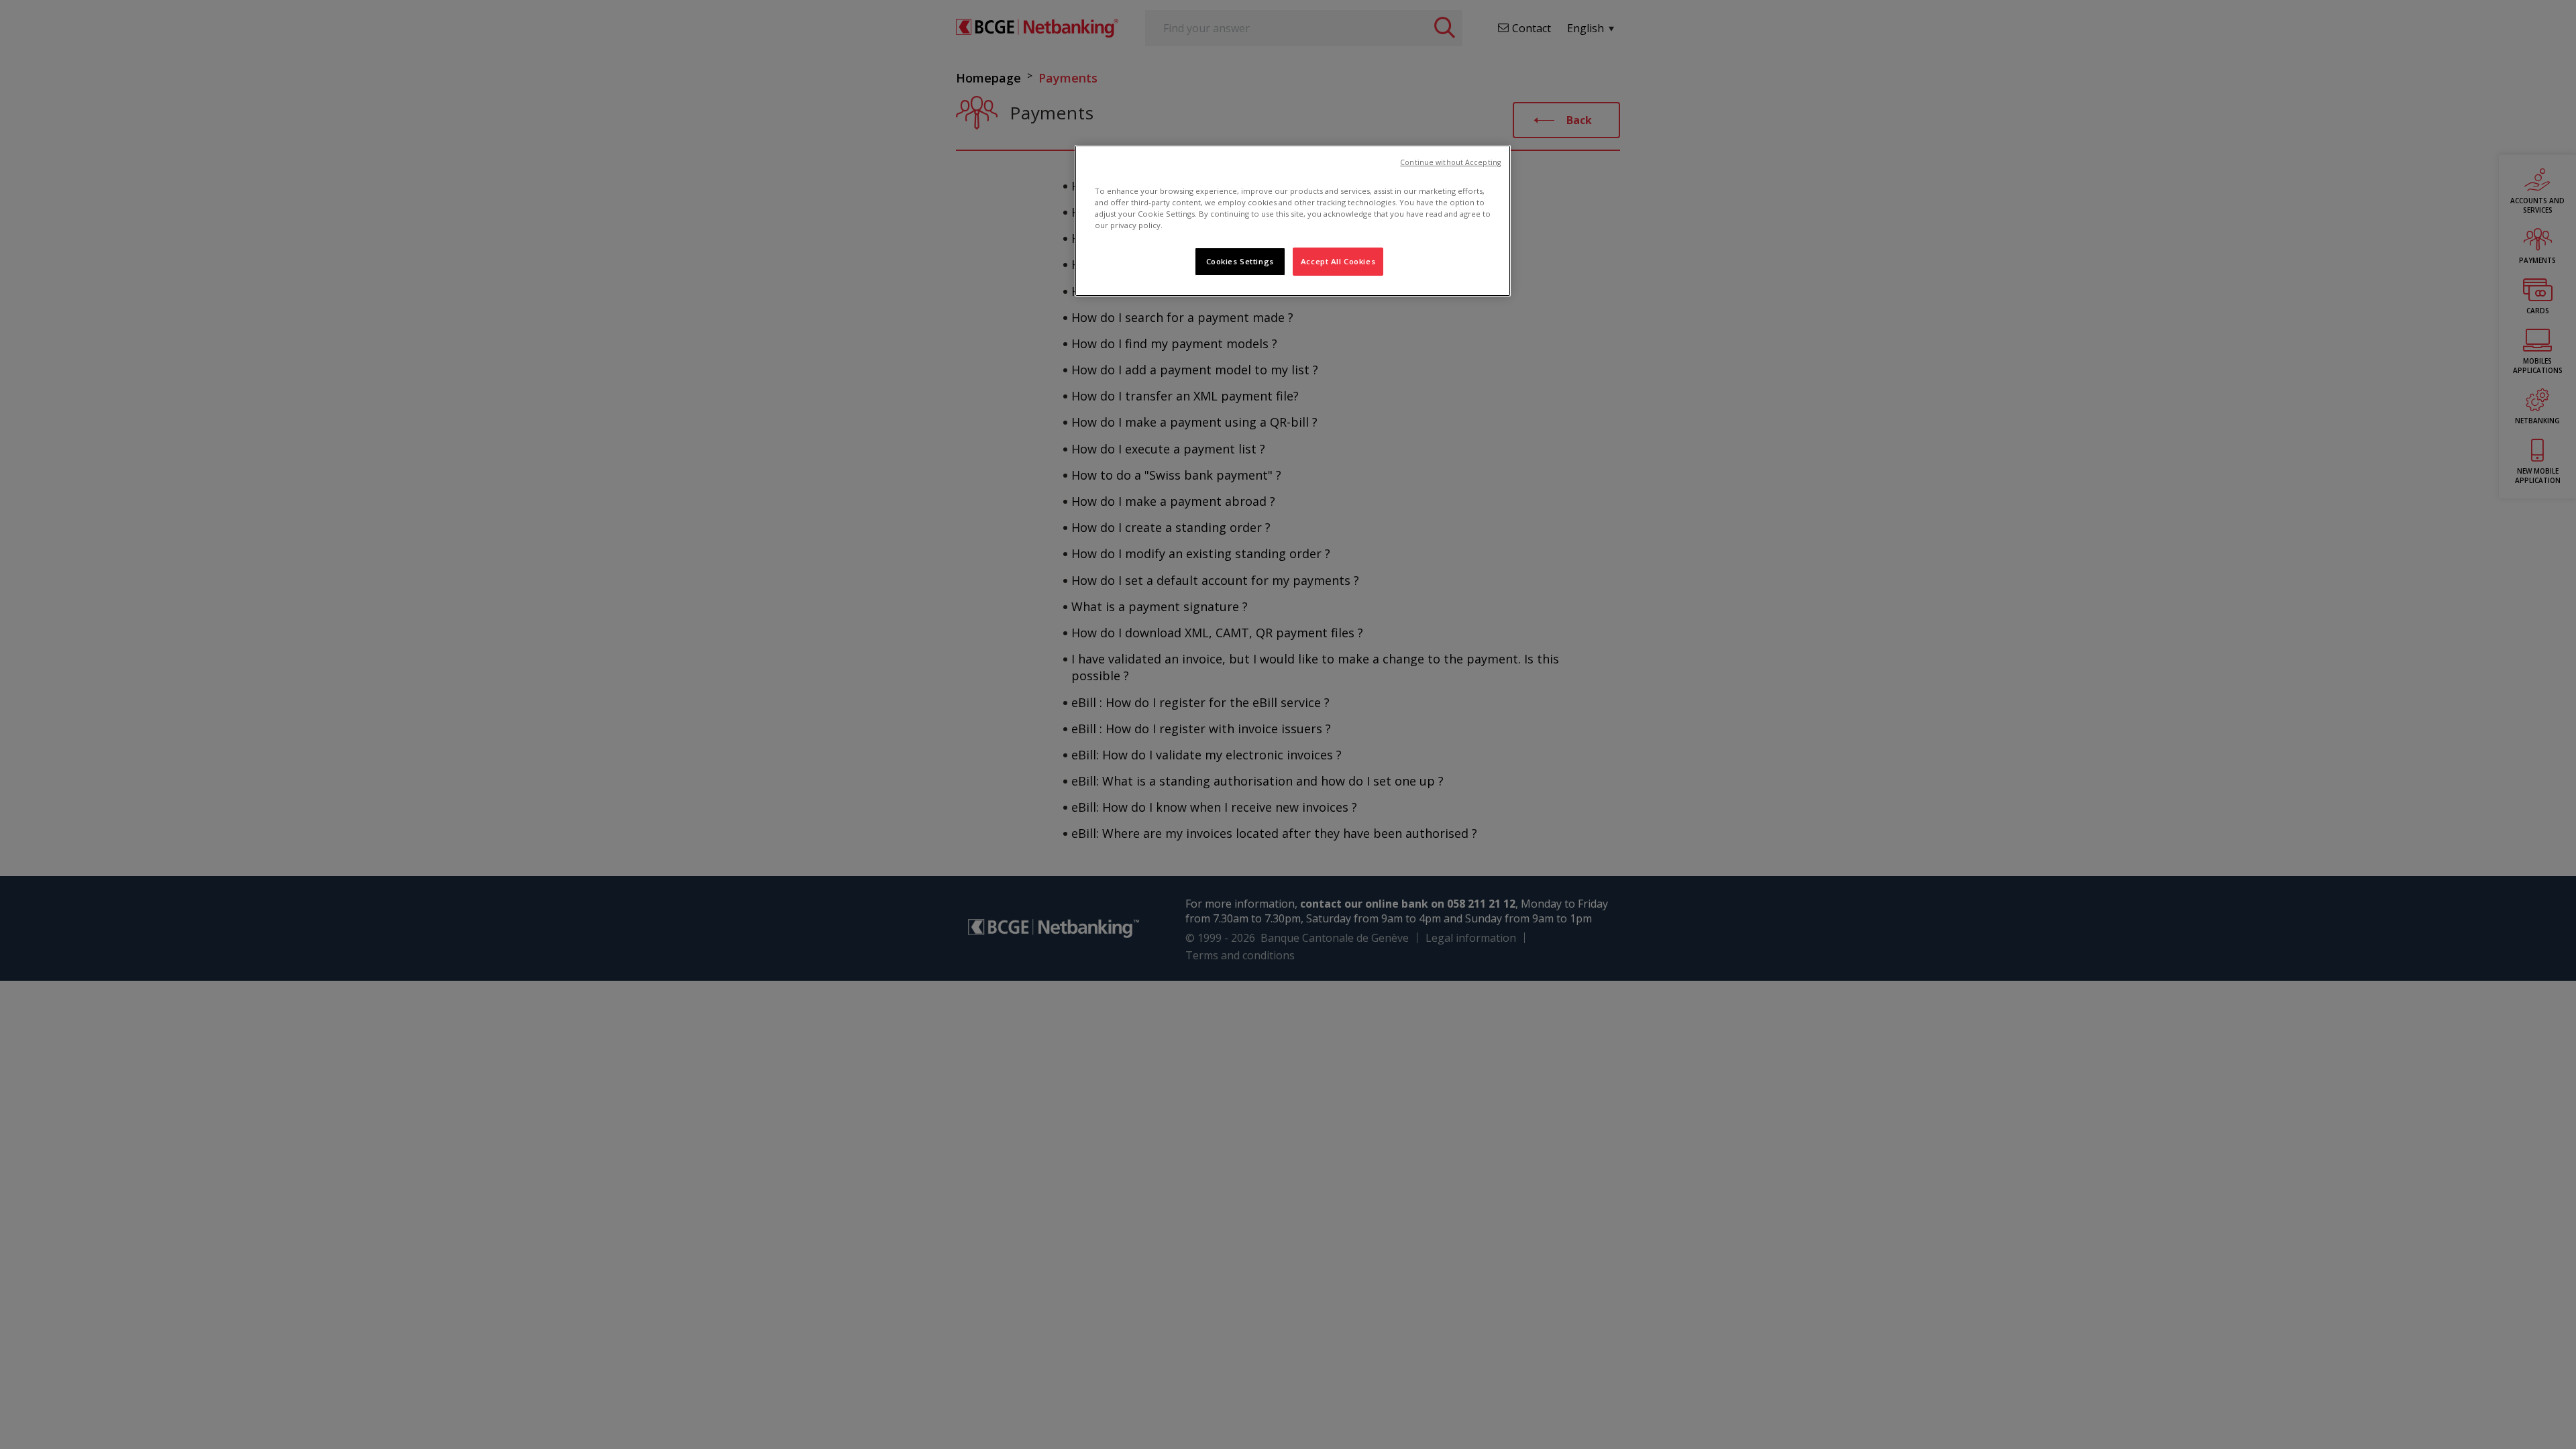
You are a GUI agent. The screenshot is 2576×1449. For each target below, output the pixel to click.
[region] (1293, 221)
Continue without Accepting (1450, 162)
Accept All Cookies (1338, 261)
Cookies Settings (1240, 261)
